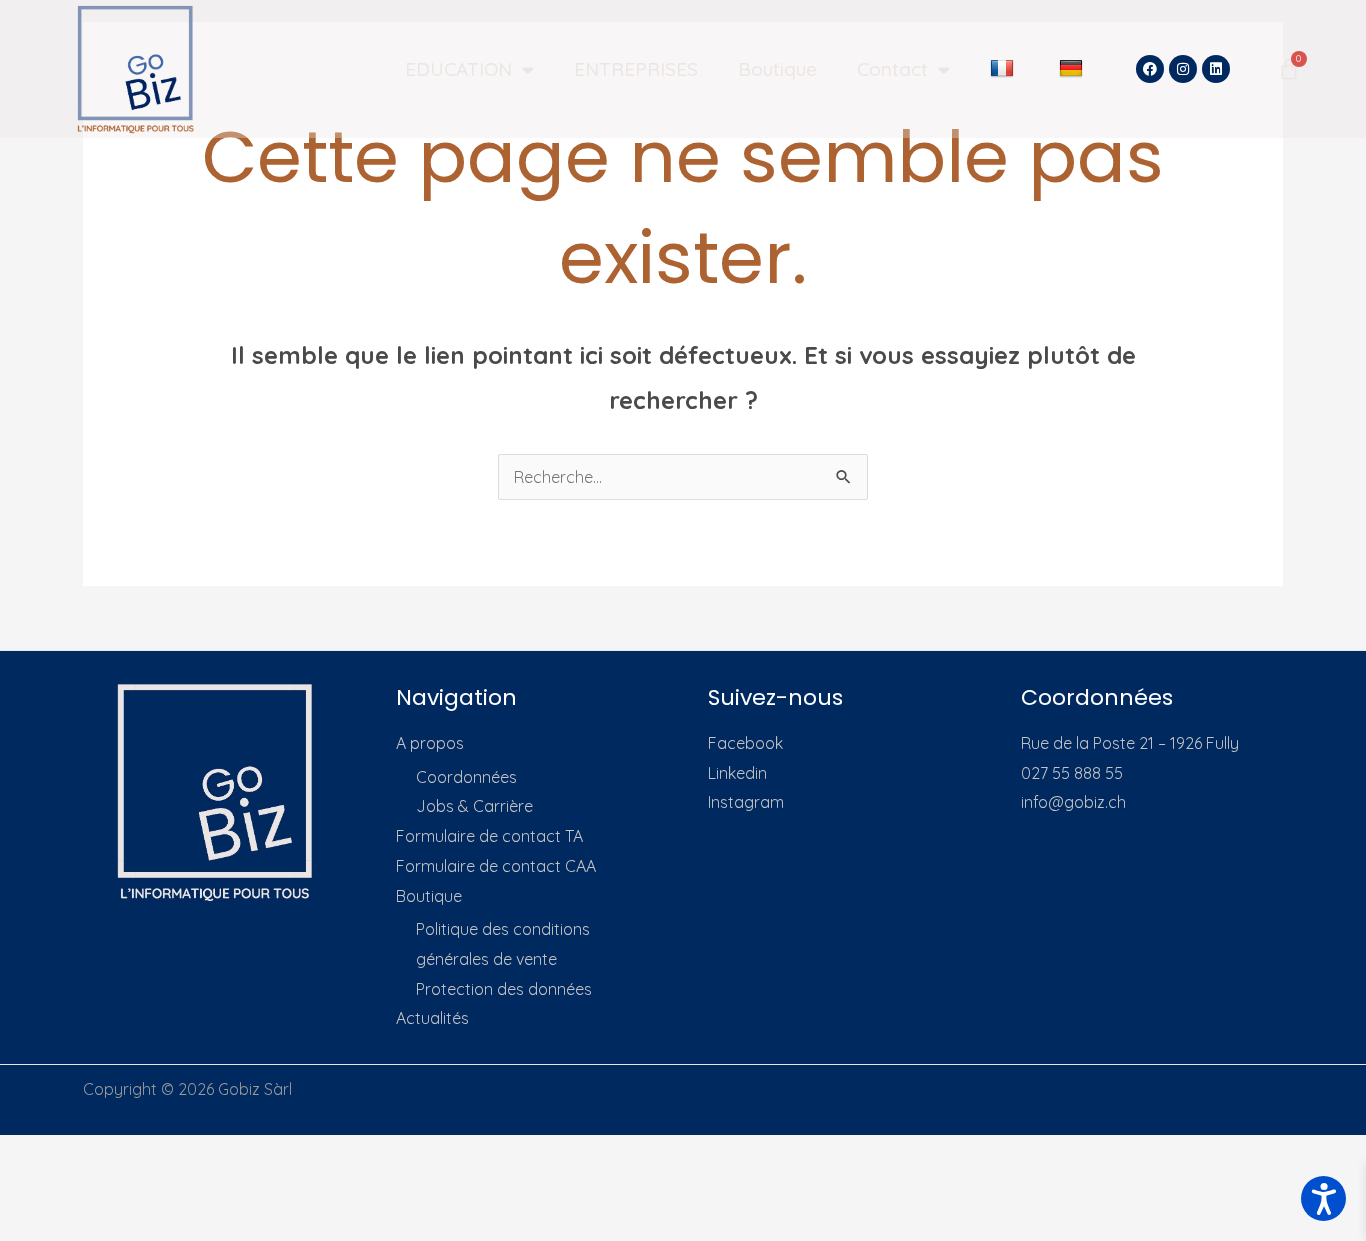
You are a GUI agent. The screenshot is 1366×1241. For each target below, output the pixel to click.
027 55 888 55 (1072, 773)
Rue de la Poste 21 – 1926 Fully (1130, 743)
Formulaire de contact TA (489, 836)
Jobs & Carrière (474, 806)
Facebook (745, 743)
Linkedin (737, 773)
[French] (1004, 69)
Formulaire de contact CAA (496, 866)
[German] (1073, 69)
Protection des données (504, 989)
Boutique (777, 69)
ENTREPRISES (636, 69)
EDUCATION (458, 69)
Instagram (746, 802)
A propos (430, 743)
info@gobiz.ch (1073, 802)
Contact (892, 69)
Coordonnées (466, 777)
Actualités (432, 1018)
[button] (1323, 1198)
